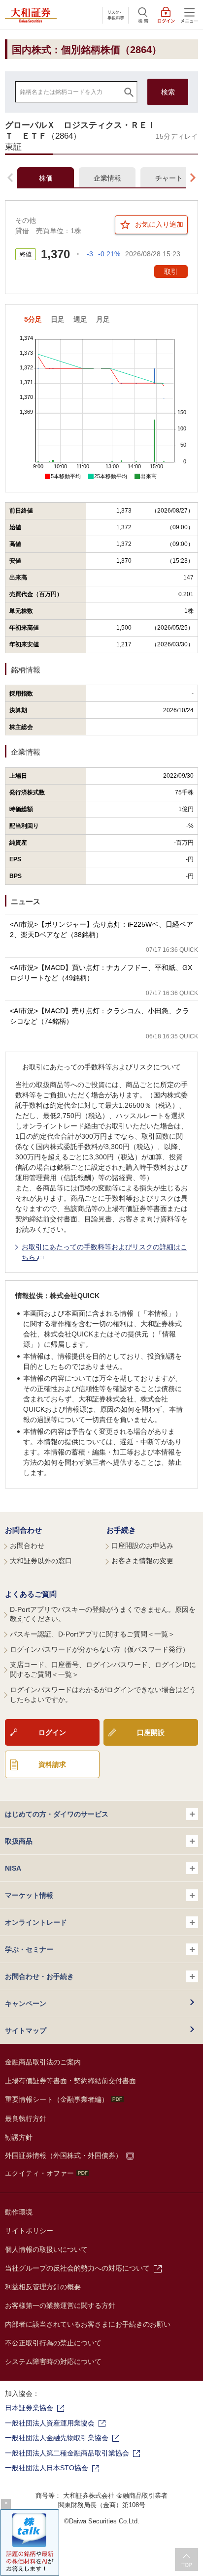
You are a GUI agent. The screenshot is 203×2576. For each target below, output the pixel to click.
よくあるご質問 (31, 1594)
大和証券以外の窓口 (41, 1561)
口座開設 (151, 1732)
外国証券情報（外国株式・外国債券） (64, 2155)
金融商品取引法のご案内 (43, 2062)
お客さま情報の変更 (142, 1561)
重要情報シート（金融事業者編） (57, 2099)
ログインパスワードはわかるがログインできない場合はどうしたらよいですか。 (103, 1695)
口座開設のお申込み (142, 1546)
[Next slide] (193, 178)
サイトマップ (26, 2030)
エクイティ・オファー (39, 2173)
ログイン (52, 1732)
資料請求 (52, 1764)
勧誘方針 (19, 2137)
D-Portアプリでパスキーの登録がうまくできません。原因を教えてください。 (103, 1614)
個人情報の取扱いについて (46, 2249)
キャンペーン (26, 2003)
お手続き (121, 1530)
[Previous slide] (10, 178)
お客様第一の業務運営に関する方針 (60, 2305)
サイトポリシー (29, 2231)
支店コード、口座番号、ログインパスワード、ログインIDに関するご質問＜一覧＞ (103, 1669)
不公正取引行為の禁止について (53, 2343)
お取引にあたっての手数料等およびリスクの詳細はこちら (104, 1252)
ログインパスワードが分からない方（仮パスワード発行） (100, 1649)
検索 (168, 92)
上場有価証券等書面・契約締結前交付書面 (70, 2081)
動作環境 (19, 2212)
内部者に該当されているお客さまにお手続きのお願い (88, 2324)
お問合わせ (23, 1530)
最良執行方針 (26, 2119)
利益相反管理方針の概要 (43, 2287)
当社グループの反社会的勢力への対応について (77, 2268)
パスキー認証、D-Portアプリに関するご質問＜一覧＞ (92, 1634)
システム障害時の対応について (53, 2362)
